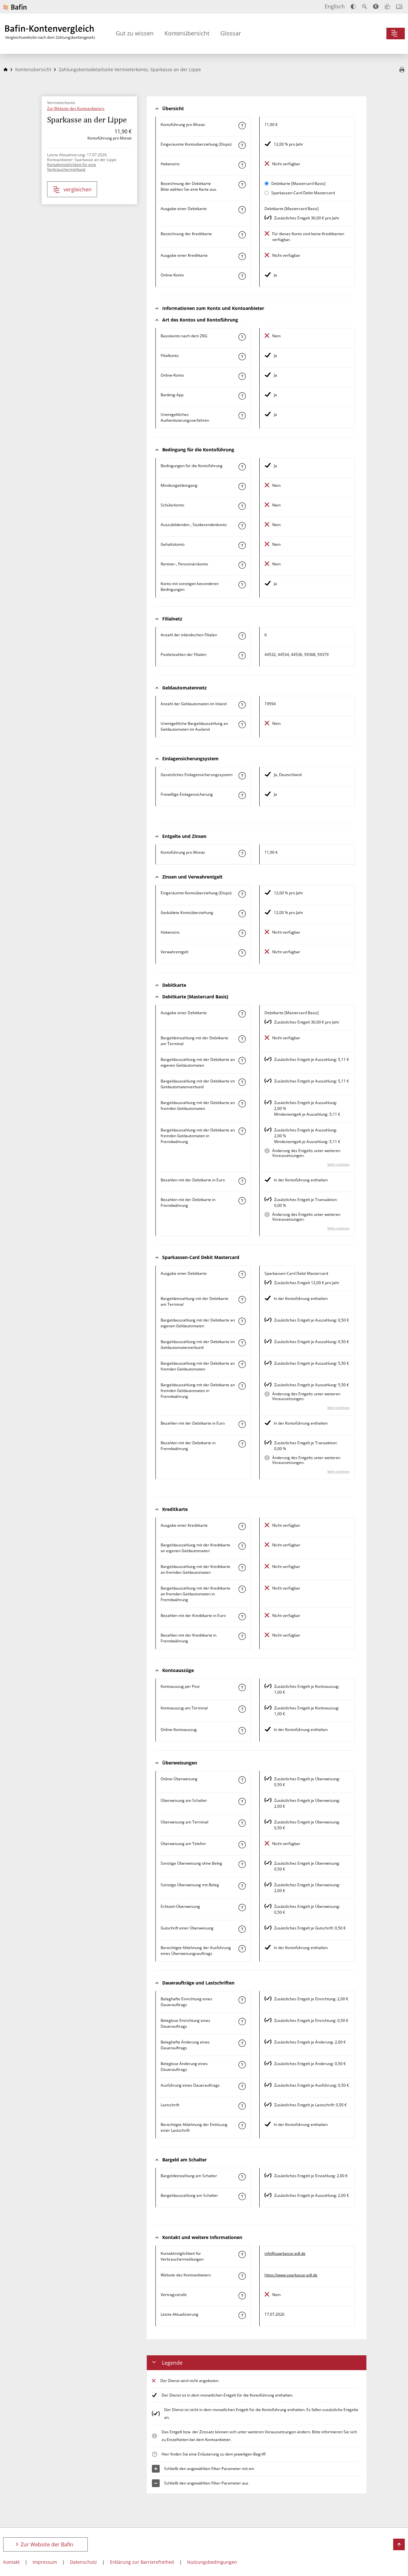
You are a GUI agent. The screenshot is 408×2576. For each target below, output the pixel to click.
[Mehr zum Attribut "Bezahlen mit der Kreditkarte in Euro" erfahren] (242, 1617)
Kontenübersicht (187, 33)
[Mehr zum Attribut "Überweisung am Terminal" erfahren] (242, 1823)
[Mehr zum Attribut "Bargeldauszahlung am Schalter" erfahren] (242, 2196)
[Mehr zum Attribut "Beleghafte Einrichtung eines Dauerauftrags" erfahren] (242, 2000)
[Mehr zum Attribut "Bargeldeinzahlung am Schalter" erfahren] (242, 2177)
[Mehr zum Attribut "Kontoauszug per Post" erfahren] (242, 1687)
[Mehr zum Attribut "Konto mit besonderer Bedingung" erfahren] (242, 467)
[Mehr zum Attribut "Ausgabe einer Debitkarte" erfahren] (242, 210)
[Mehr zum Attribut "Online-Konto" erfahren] (242, 276)
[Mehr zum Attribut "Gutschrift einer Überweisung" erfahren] (242, 1929)
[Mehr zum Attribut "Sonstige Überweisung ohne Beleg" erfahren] (242, 1864)
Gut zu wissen (135, 33)
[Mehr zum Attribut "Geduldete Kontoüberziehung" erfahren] (242, 914)
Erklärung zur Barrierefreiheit (142, 2562)
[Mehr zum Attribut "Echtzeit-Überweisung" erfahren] (242, 1908)
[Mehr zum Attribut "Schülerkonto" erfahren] (242, 506)
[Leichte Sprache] (387, 6)
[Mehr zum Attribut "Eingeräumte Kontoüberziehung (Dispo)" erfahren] (242, 145)
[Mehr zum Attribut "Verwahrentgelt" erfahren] (242, 953)
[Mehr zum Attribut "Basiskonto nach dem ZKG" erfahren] (242, 337)
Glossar (231, 33)
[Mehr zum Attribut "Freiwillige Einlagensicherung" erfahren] (242, 795)
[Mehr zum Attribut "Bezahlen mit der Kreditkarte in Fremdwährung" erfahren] (242, 1636)
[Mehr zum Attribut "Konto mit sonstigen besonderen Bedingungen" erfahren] (242, 585)
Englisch (335, 6)
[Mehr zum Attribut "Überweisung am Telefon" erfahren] (242, 1845)
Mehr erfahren (338, 1164)
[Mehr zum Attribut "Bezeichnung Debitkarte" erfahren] (242, 185)
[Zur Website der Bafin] (15, 7)
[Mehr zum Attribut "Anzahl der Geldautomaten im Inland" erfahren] (242, 705)
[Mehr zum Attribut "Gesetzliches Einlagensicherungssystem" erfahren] (242, 776)
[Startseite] (5, 69)
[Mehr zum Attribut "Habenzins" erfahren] (242, 165)
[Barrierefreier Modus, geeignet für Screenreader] (376, 6)
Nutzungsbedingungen (212, 2562)
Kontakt (11, 2562)
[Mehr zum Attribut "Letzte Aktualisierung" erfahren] (242, 2315)
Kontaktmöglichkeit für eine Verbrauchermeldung (72, 167)
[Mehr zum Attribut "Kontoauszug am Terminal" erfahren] (242, 1709)
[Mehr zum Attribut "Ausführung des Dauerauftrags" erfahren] (242, 2086)
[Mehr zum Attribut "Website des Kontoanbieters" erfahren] (242, 2276)
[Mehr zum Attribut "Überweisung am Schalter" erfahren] (242, 1802)
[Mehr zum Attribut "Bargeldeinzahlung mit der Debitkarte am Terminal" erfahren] (242, 1039)
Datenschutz (84, 2562)
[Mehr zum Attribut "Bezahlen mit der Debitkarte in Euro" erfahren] (242, 1181)
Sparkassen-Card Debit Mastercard (303, 193)
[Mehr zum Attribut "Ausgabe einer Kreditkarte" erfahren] (242, 256)
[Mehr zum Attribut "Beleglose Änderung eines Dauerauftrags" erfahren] (242, 2065)
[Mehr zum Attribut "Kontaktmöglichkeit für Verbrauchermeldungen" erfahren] (242, 2254)
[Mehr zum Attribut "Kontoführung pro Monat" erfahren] (242, 126)
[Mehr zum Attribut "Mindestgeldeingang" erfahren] (242, 486)
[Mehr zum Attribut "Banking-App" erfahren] (242, 396)
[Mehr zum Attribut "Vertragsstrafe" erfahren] (242, 2296)
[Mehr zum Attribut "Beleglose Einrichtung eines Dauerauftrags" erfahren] (242, 2022)
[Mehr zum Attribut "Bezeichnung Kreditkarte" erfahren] (242, 235)
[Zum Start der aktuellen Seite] (399, 2544)
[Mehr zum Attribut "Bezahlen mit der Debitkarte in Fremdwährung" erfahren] (242, 1201)
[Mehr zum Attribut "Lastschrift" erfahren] (242, 2106)
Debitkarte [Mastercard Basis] (298, 183)
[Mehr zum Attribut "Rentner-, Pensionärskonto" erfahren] (242, 565)
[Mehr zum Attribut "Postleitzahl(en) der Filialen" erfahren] (242, 656)
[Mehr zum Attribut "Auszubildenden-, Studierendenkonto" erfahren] (242, 526)
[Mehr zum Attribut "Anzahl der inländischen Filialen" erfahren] (242, 636)
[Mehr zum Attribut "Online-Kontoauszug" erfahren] (242, 1731)
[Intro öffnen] (399, 7)
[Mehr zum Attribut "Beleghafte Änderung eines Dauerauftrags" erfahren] (242, 2043)
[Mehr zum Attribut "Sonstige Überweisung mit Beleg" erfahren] (242, 1886)
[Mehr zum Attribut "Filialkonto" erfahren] (242, 357)
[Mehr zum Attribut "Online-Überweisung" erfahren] (242, 1780)
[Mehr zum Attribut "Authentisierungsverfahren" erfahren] (242, 416)
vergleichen (78, 189)
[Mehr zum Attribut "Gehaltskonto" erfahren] (242, 545)
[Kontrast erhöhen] (353, 7)
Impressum (45, 2562)
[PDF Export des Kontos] (402, 70)
